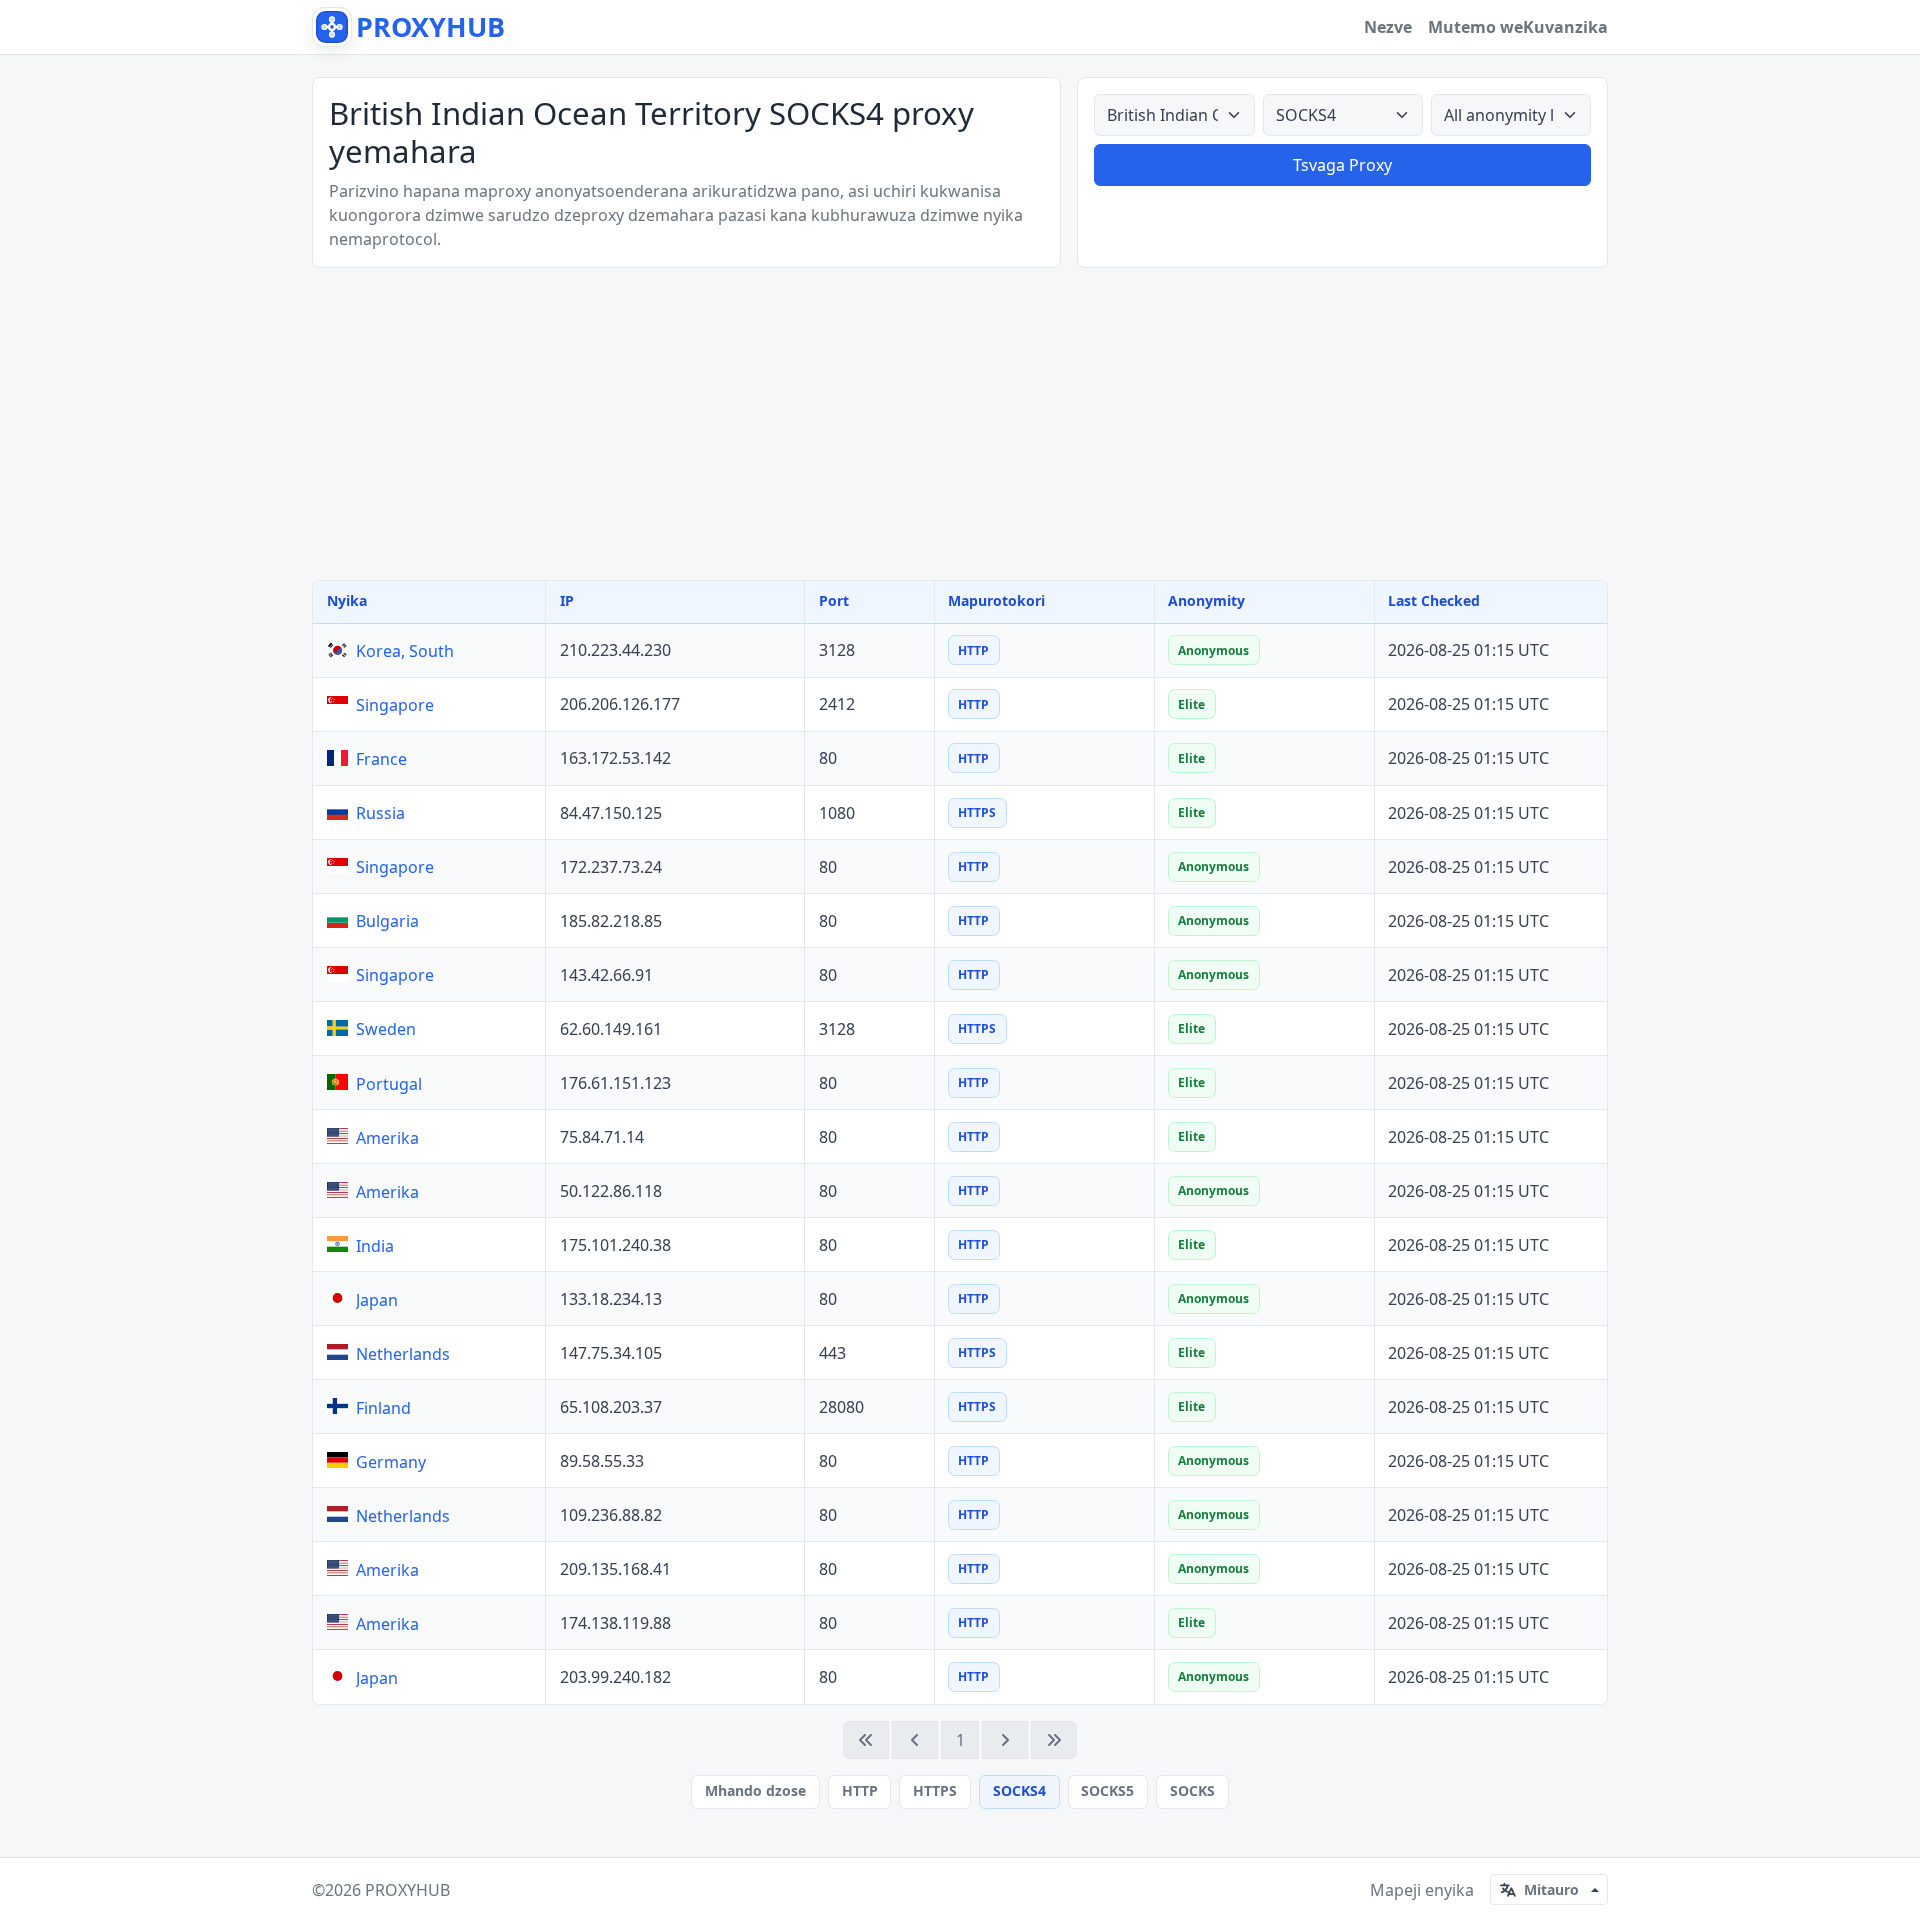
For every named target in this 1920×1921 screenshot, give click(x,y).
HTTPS (935, 1790)
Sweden (386, 1029)
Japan (377, 1300)
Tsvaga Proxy (1342, 165)
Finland (383, 1408)
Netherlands (403, 1354)
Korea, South (405, 651)
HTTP (860, 1790)
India (375, 1246)
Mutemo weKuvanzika (1518, 27)
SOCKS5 (1107, 1790)
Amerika (387, 1138)
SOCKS (1192, 1790)
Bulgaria (387, 921)
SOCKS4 (1019, 1790)
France (381, 759)
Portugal (389, 1084)
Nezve (1388, 27)
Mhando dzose (755, 1790)
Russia (380, 813)
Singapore (395, 705)
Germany (391, 1462)
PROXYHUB (407, 1890)
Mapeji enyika (1422, 1890)
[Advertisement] (960, 424)
